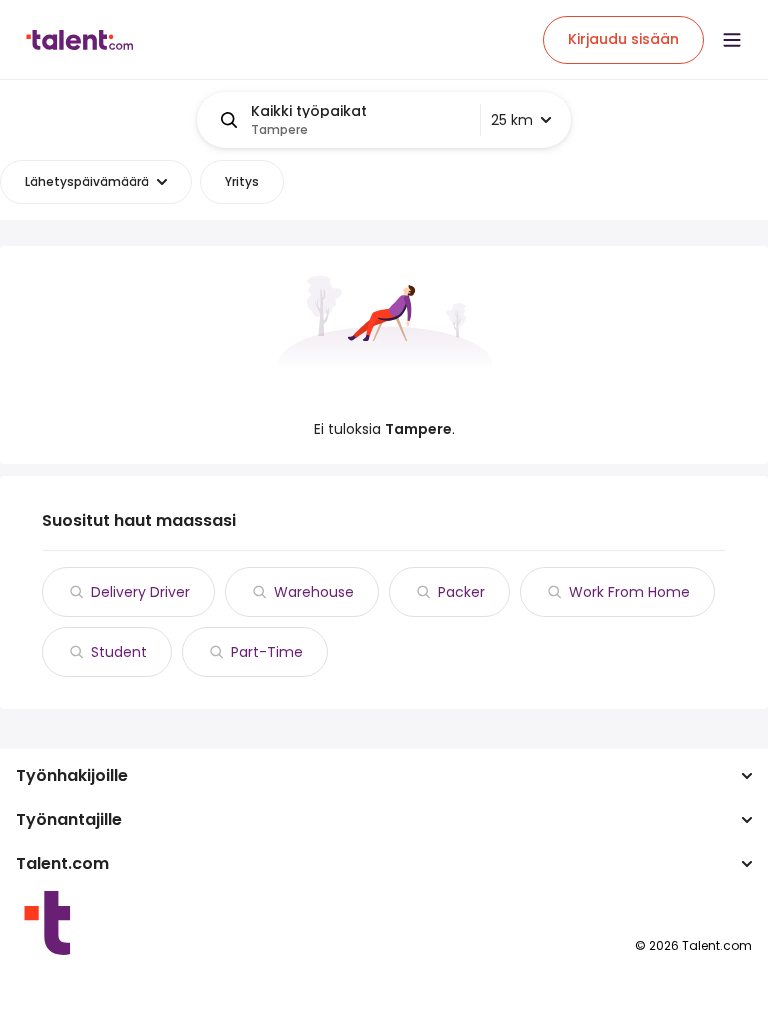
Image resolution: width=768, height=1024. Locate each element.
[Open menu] (732, 40)
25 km (512, 120)
